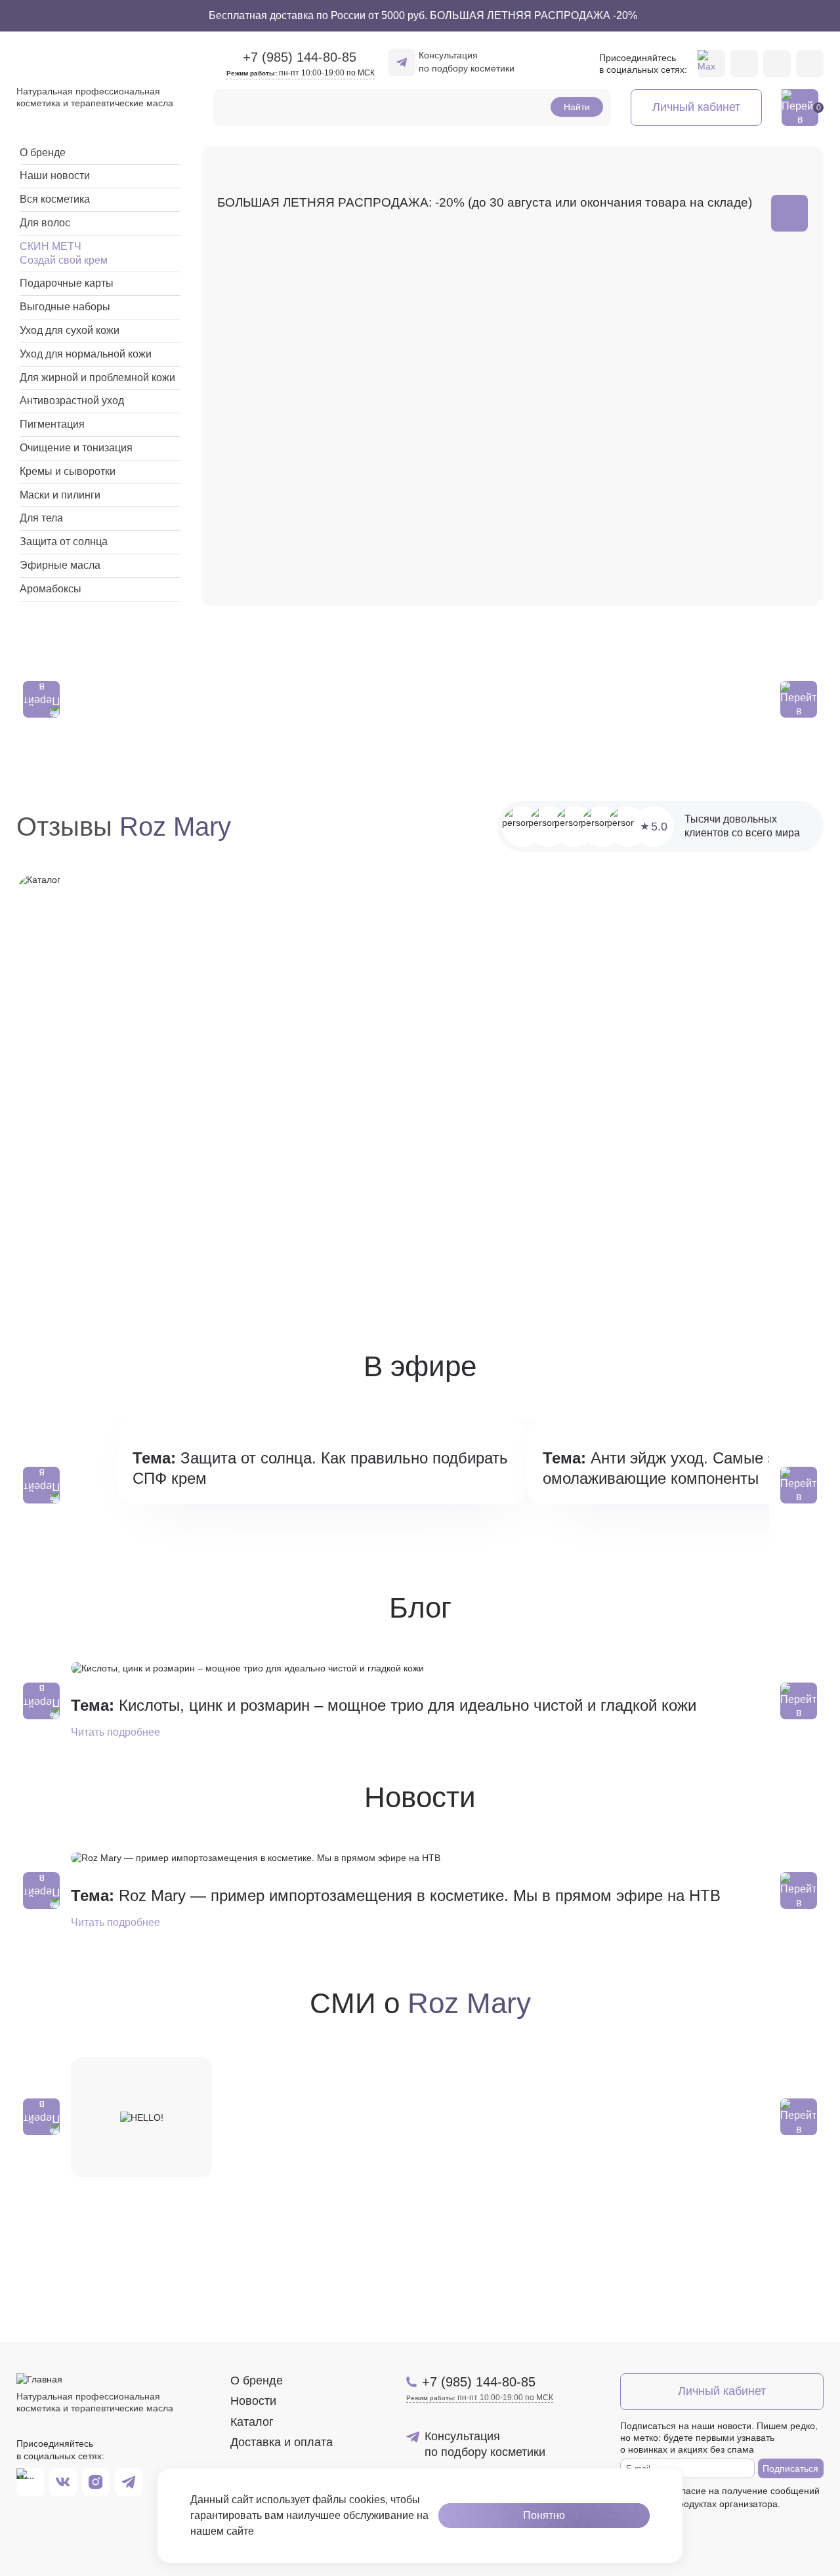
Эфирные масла (60, 565)
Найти (577, 107)
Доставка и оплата (282, 2442)
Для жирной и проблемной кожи (97, 378)
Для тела (41, 518)
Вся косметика (55, 199)
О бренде (43, 153)
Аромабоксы (51, 589)
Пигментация (52, 424)
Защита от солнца (64, 542)
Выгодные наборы (65, 307)
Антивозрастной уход (72, 400)
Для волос (45, 223)
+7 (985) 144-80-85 (479, 2382)
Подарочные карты (67, 283)
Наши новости (55, 175)
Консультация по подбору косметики (467, 62)
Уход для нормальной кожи (86, 354)
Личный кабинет (696, 107)
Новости (253, 2401)
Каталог (252, 2422)
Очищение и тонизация (76, 448)
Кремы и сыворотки (68, 471)
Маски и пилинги (60, 495)
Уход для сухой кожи (70, 330)
